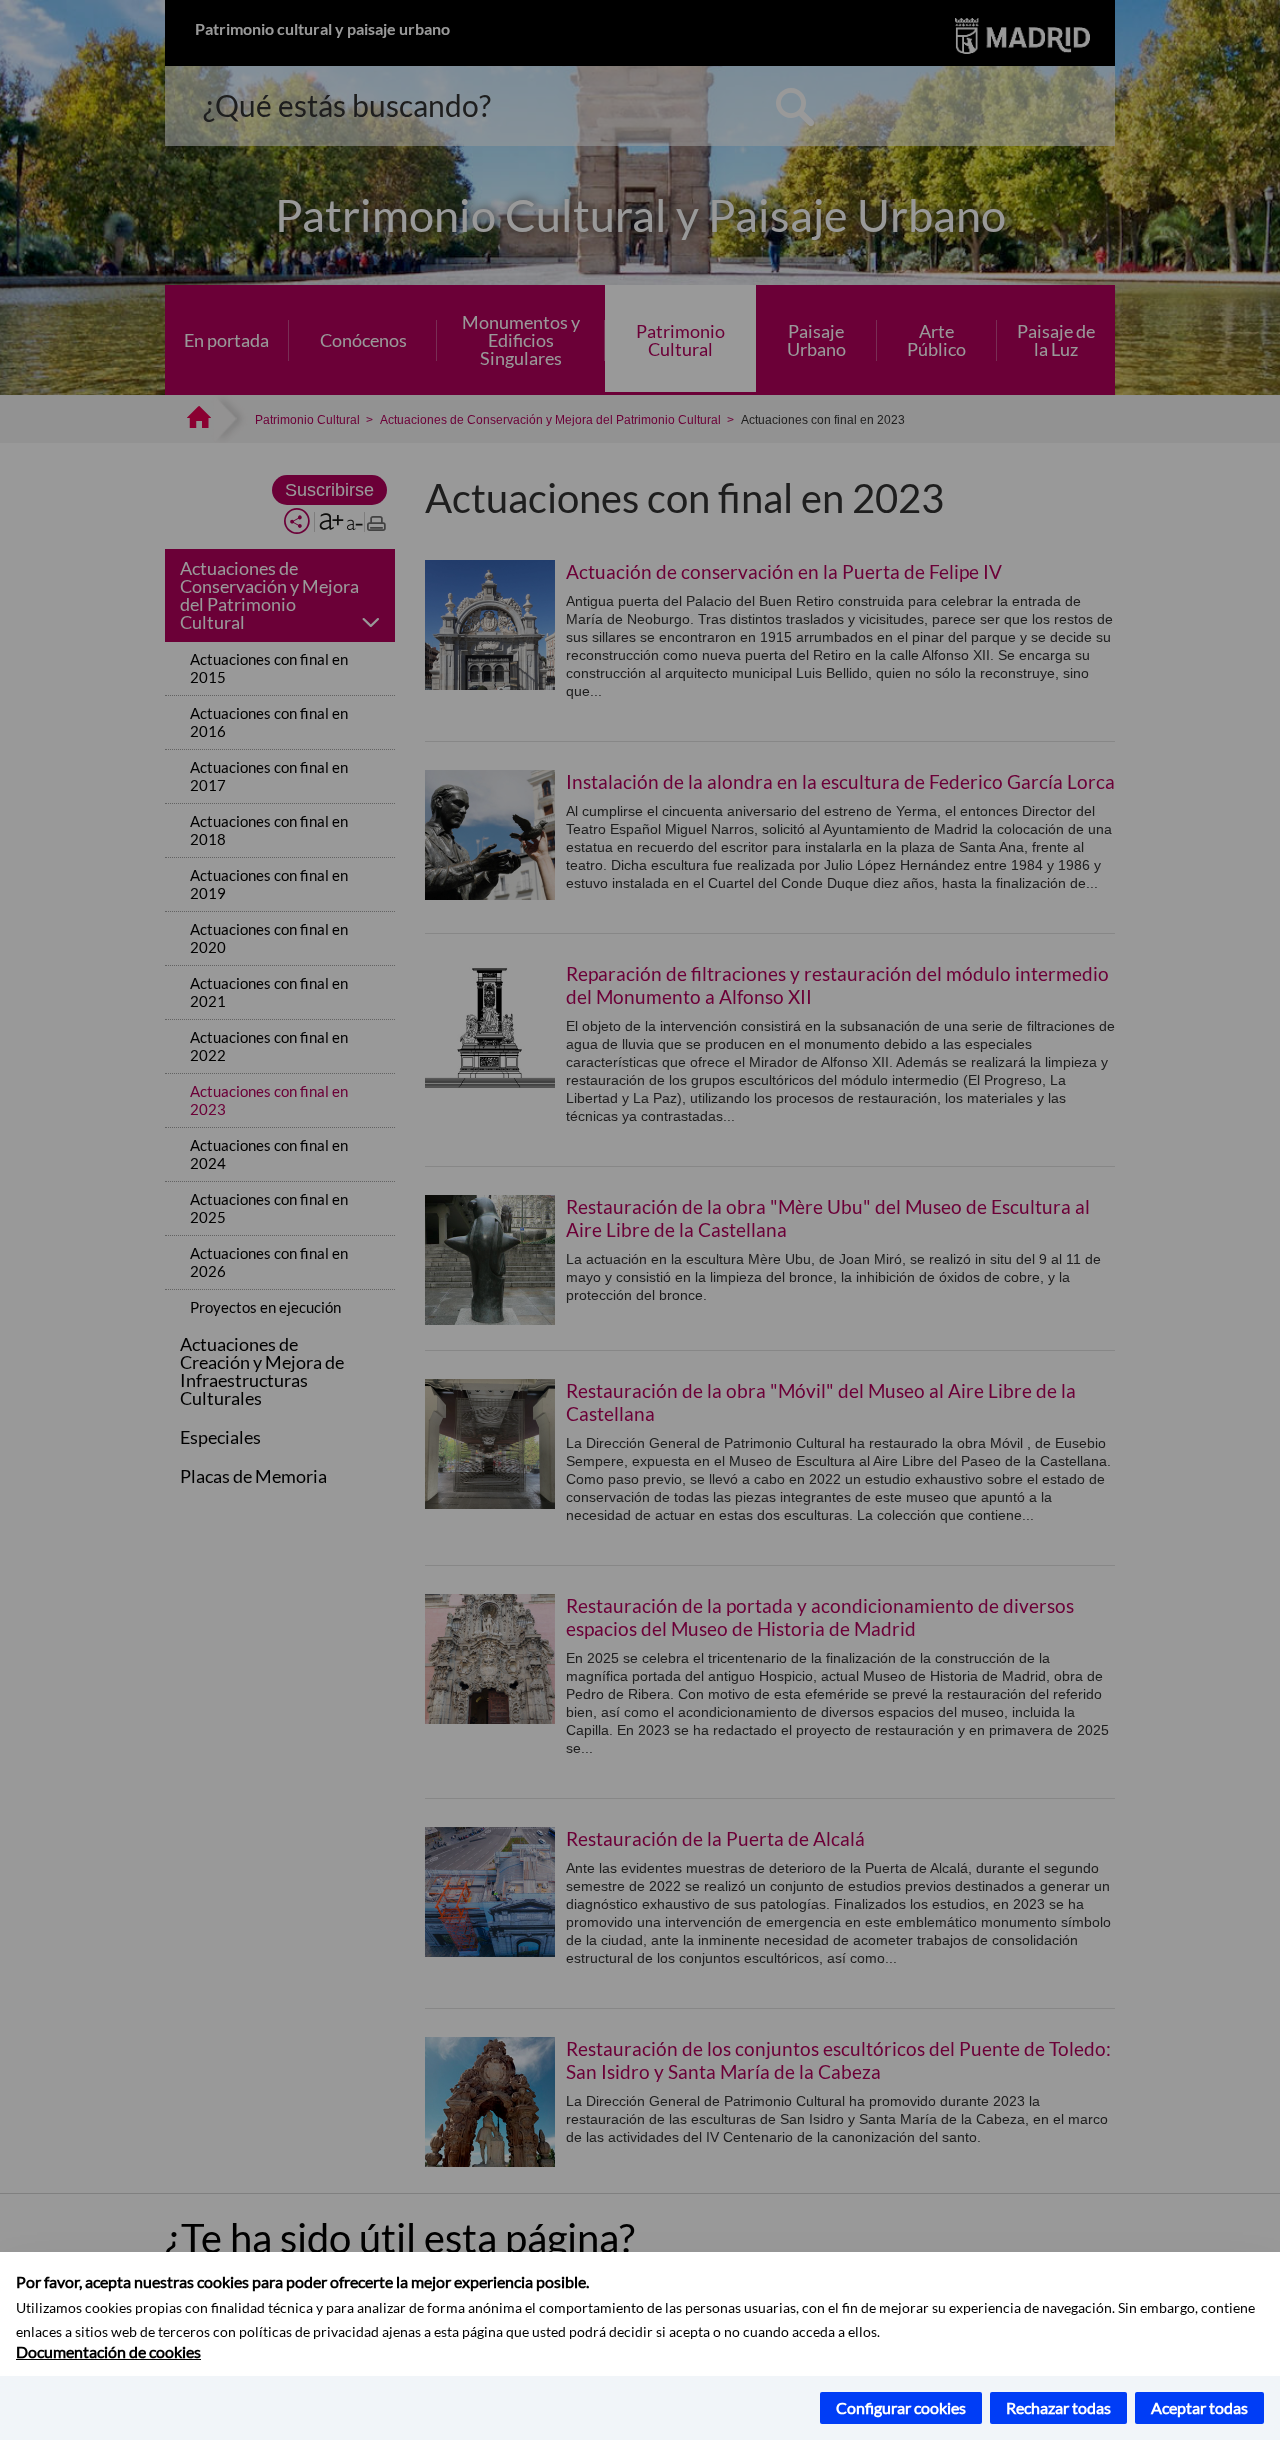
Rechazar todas (1058, 2407)
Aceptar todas (1199, 2407)
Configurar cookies (901, 2407)
